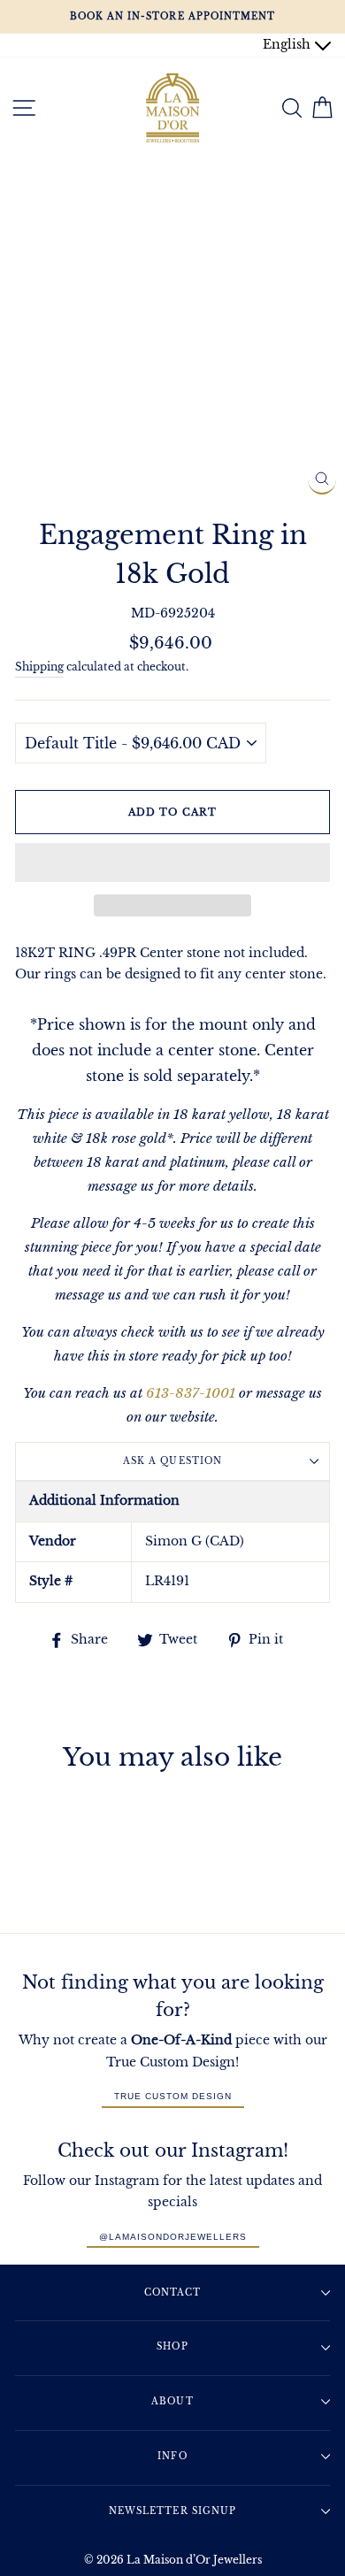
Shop (172, 2346)
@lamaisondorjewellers (173, 2237)
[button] (172, 862)
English (288, 45)
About (172, 2401)
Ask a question (172, 1461)
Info (172, 2456)
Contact (172, 2292)
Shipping (39, 667)
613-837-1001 (191, 1393)
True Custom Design (173, 2096)
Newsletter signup (172, 2511)
